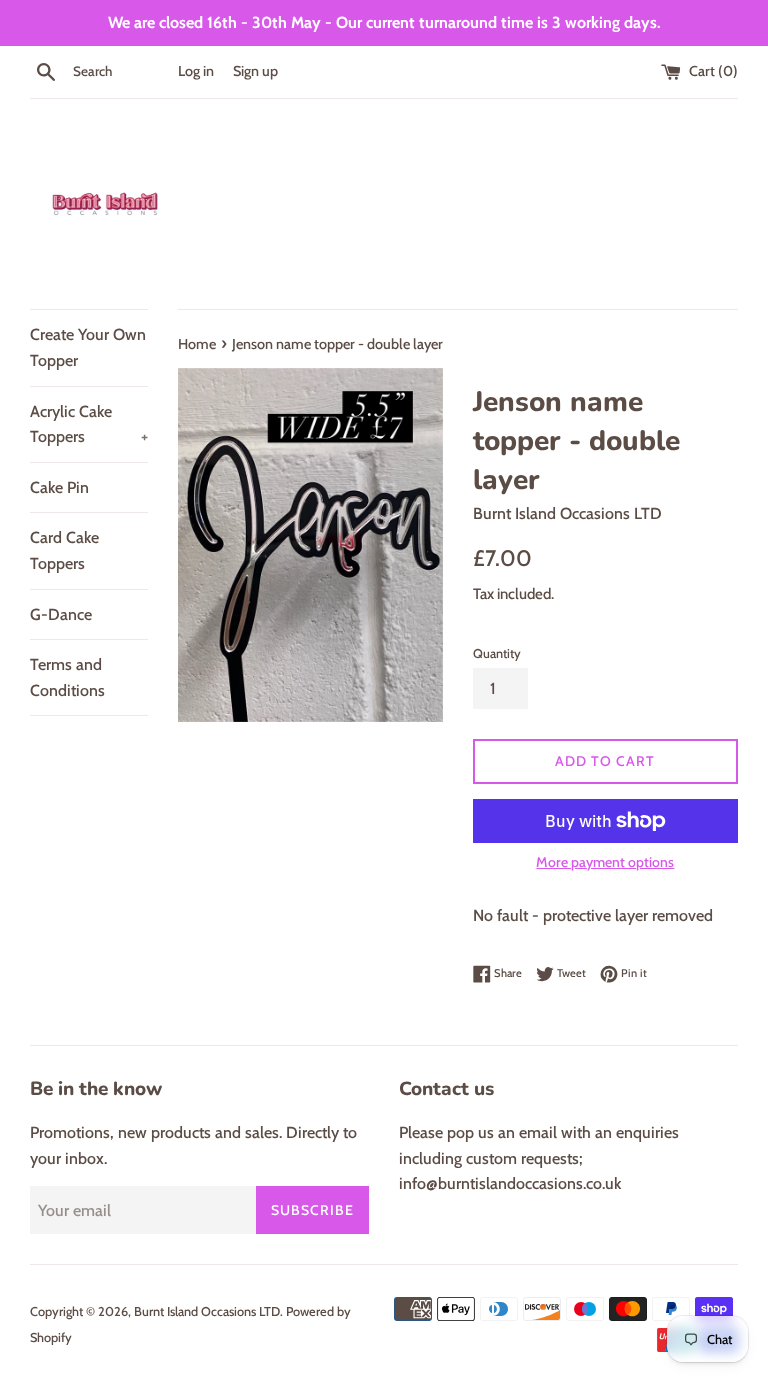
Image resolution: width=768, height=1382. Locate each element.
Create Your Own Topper (88, 347)
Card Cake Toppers (64, 550)
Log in (196, 71)
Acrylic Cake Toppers (89, 424)
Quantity (497, 653)
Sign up (255, 71)
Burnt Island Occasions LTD (207, 1311)
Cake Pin (59, 487)
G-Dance (61, 614)
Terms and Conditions (67, 677)
